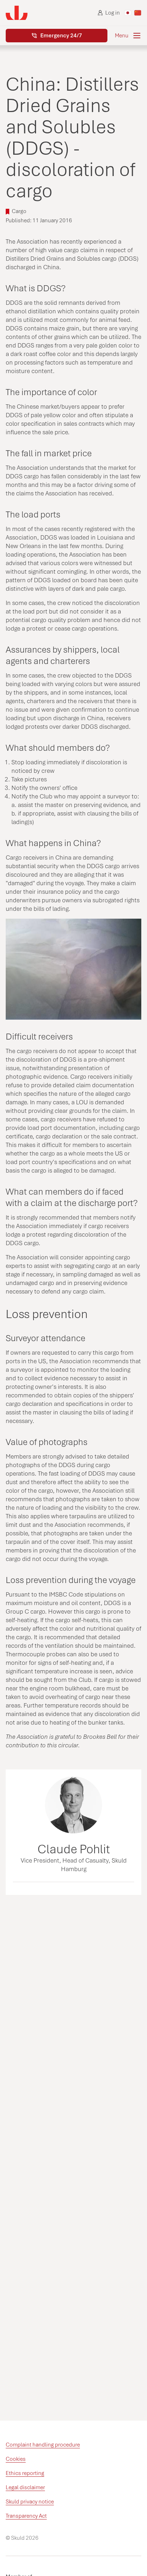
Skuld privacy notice (30, 2502)
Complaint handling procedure (43, 2445)
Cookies (16, 2459)
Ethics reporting (25, 2473)
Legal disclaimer (25, 2487)
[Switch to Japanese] (128, 13)
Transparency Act (26, 2516)
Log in (113, 13)
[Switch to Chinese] (138, 13)
